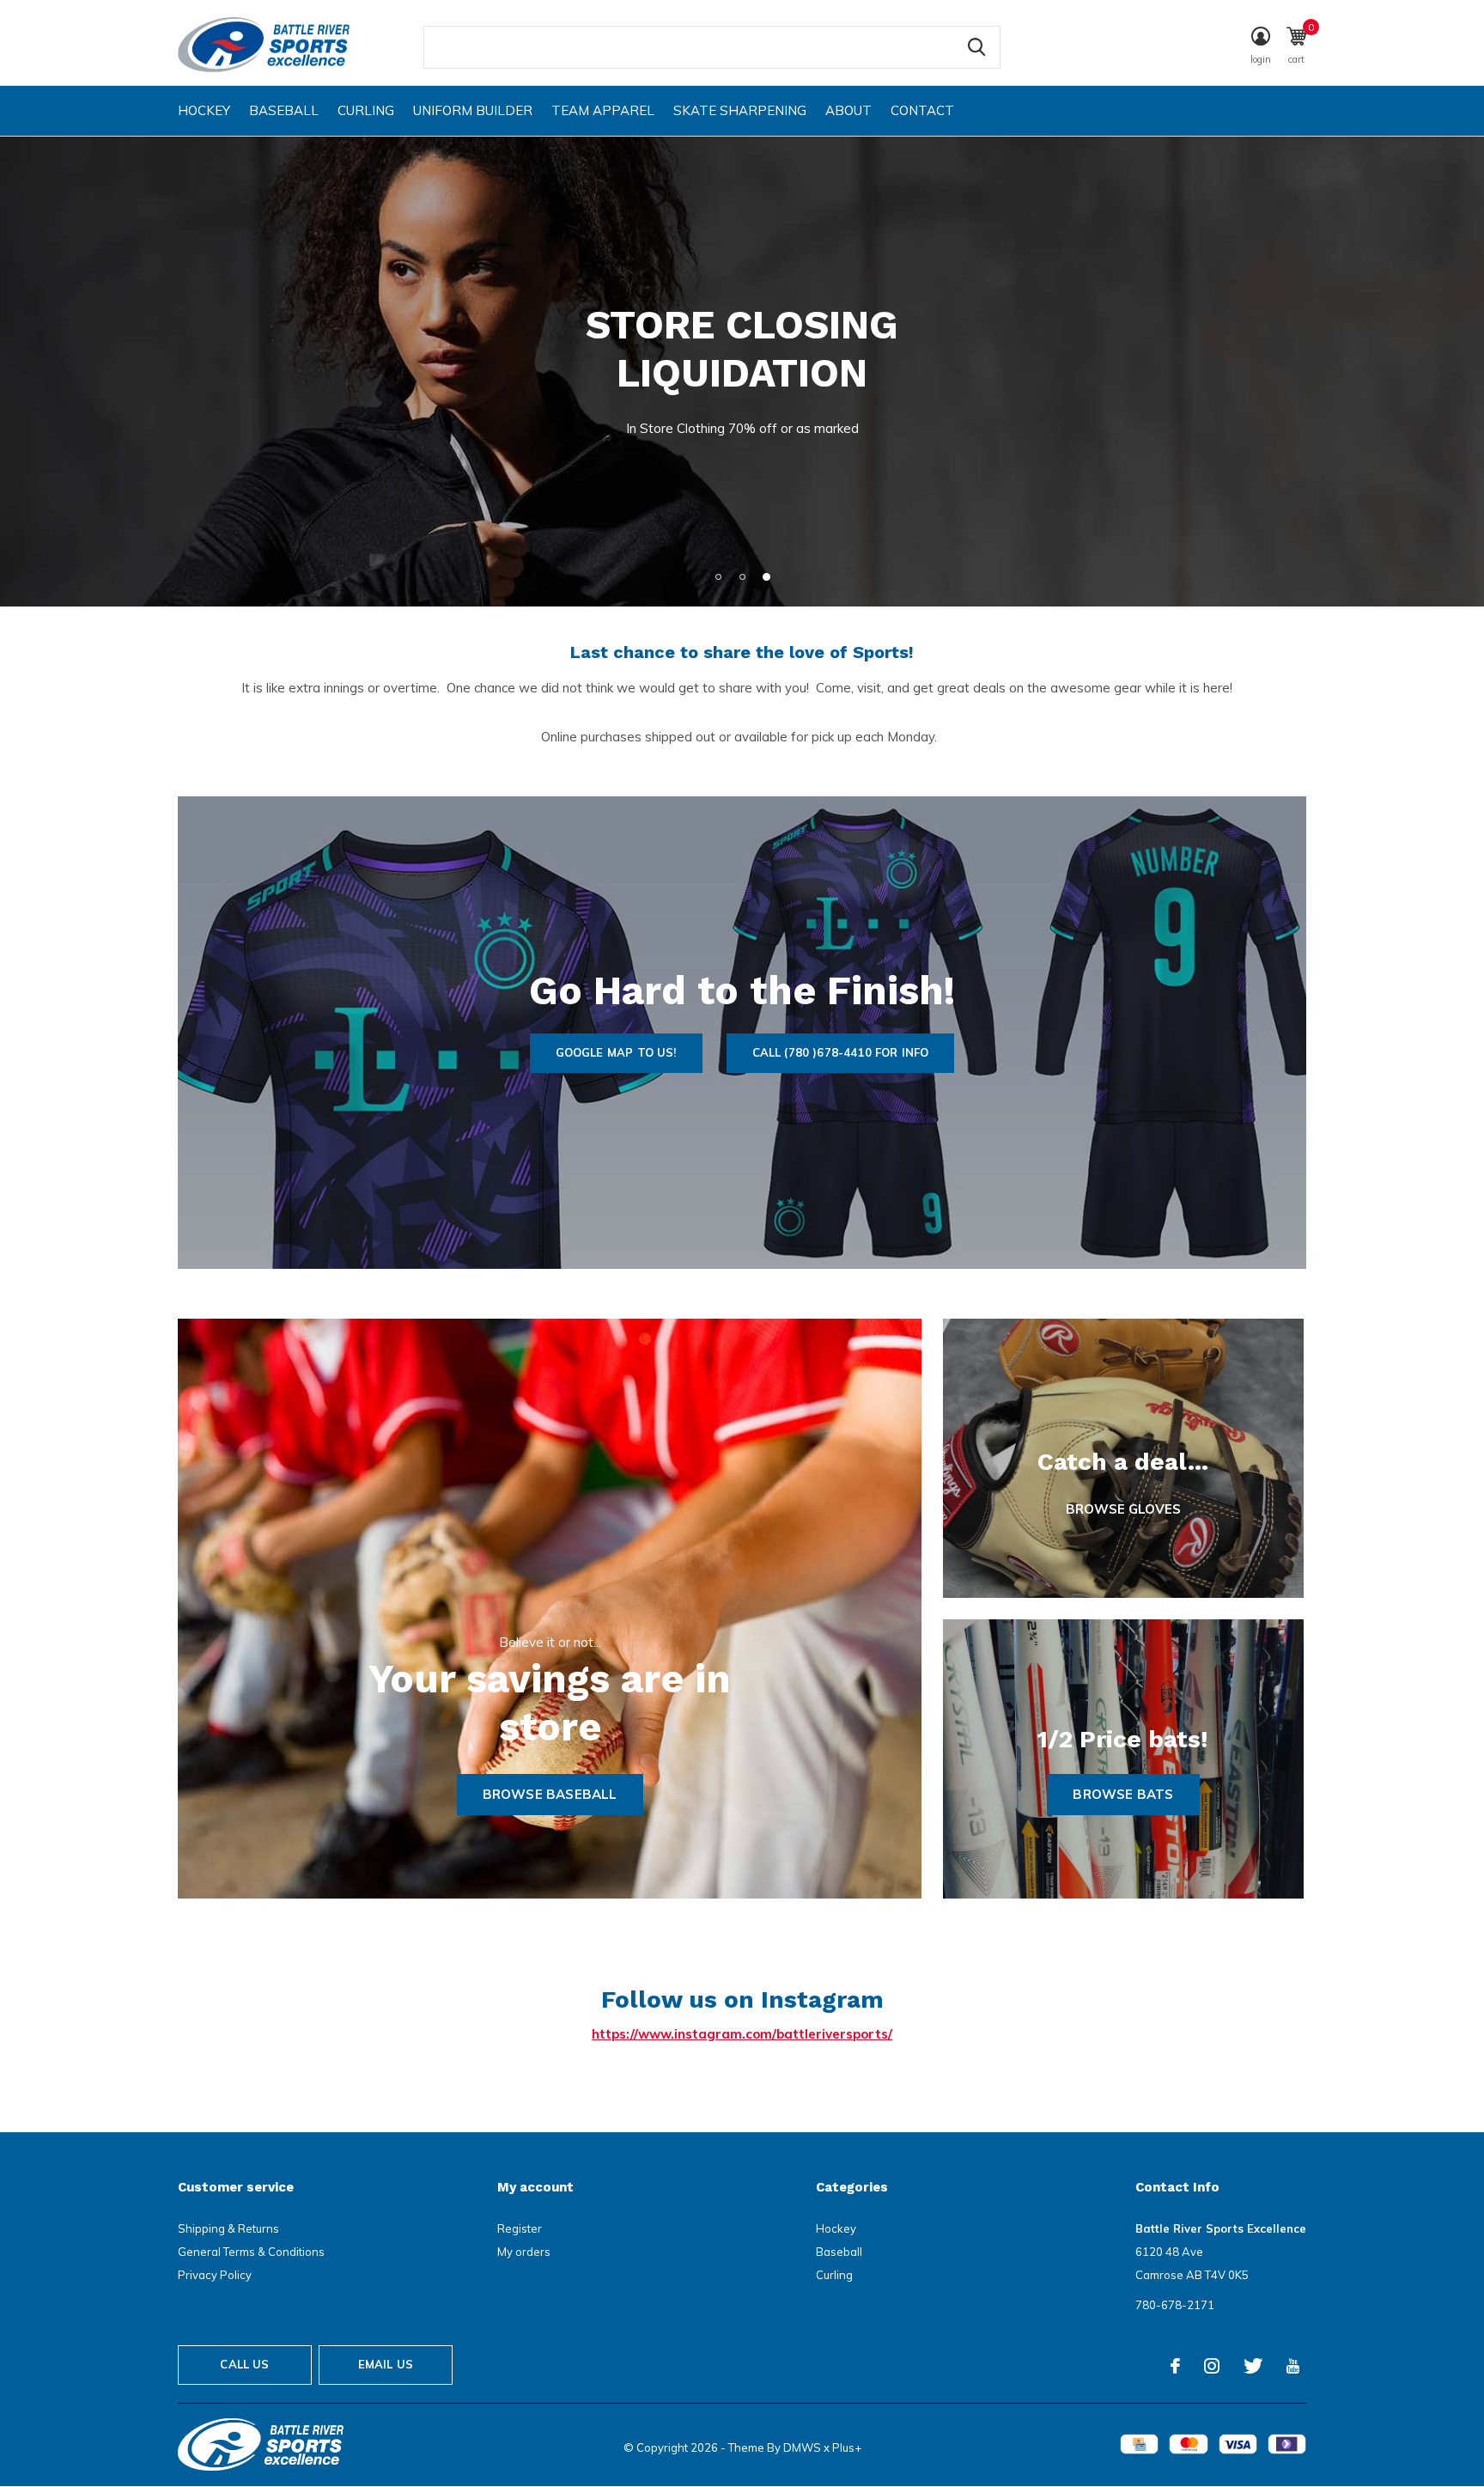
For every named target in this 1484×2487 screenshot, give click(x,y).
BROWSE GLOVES (1123, 1509)
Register (520, 2228)
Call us (244, 2364)
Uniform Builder (473, 110)
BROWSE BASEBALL (550, 1794)
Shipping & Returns (228, 2228)
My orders (524, 2252)
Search (976, 47)
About (848, 110)
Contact (922, 110)
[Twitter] (1253, 2366)
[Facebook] (1175, 2366)
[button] (718, 576)
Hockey (204, 110)
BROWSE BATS (1123, 1794)
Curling (366, 110)
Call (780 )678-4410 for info (841, 1052)
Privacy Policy (215, 2275)
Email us (386, 2364)
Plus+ (847, 2447)
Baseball (284, 110)
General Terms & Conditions (251, 2252)
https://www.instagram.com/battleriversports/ (742, 2034)
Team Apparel (603, 110)
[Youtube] (1293, 2366)
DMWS (802, 2447)
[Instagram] (1212, 2366)
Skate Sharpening (740, 110)
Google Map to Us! (616, 1052)
